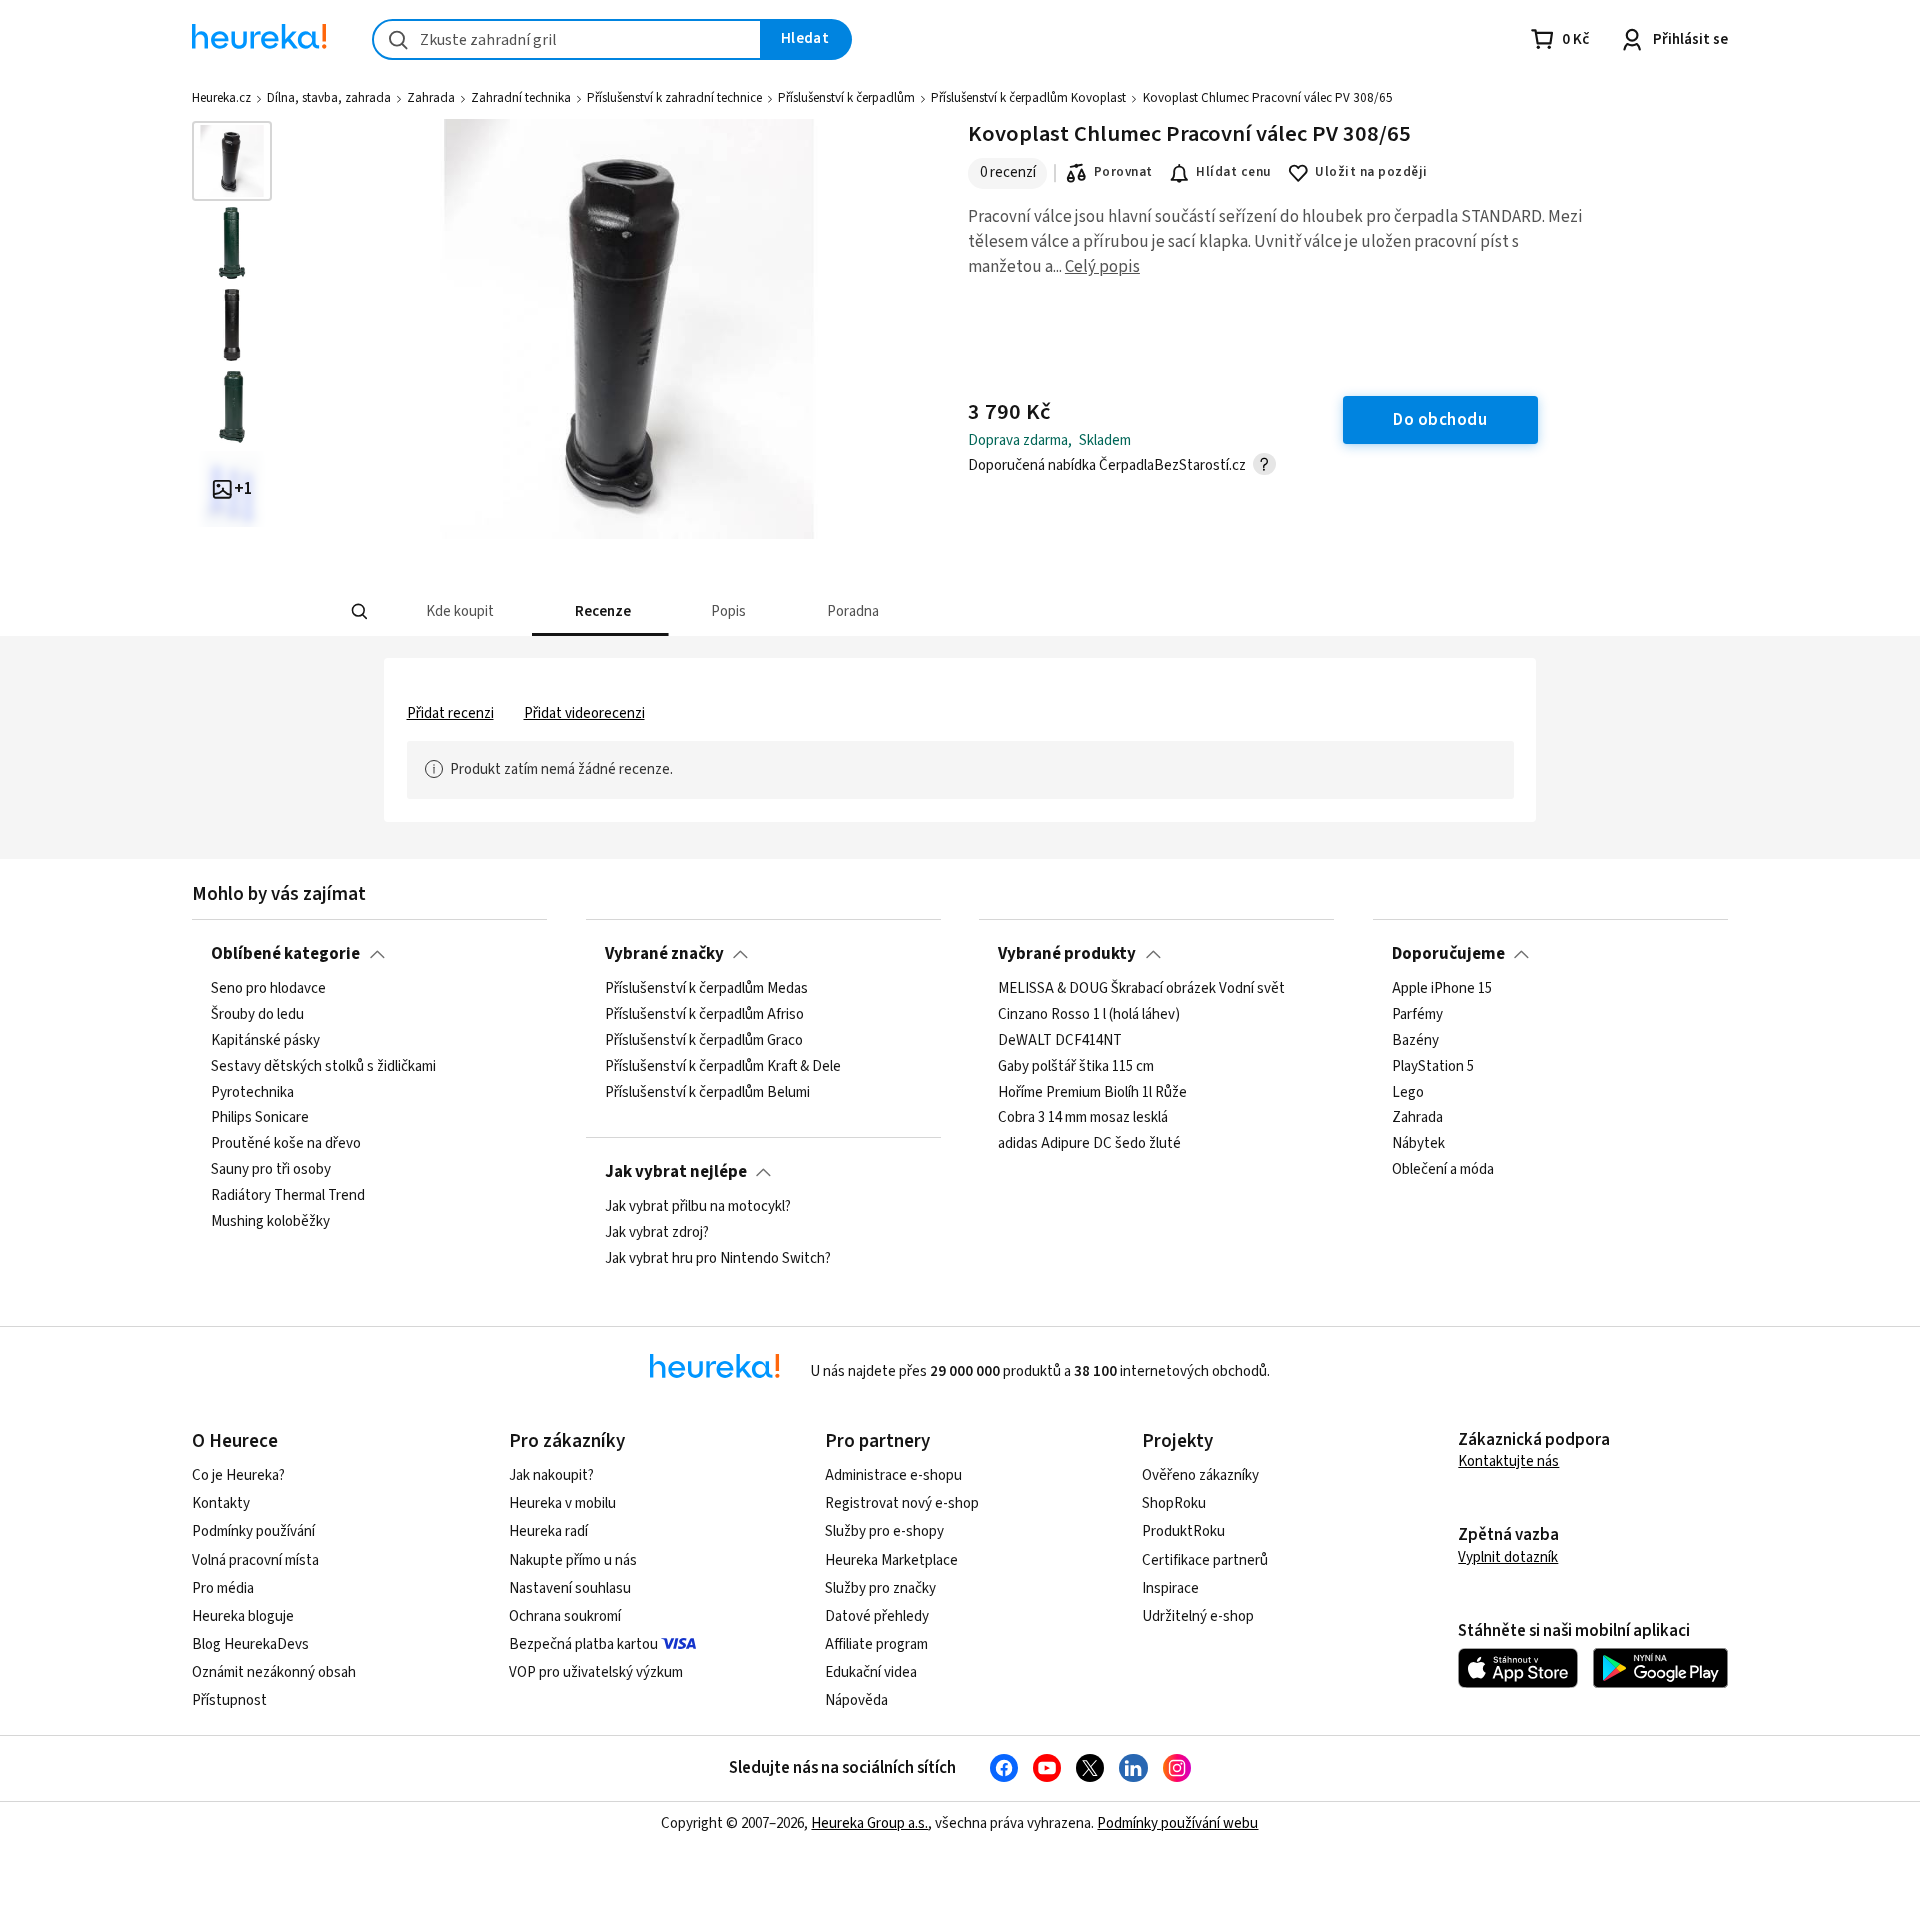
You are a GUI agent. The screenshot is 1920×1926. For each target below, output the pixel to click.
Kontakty (221, 1503)
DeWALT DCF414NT (1060, 1041)
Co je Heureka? (238, 1475)
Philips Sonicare (260, 1119)
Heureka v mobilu (562, 1503)
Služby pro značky (880, 1588)
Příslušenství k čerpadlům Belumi (707, 1093)
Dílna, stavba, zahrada (329, 98)
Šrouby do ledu (257, 1015)
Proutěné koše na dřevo (286, 1145)
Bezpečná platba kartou (583, 1644)
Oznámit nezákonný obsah (274, 1672)
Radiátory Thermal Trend (288, 1196)
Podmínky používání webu (1177, 1823)
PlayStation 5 (1433, 1067)
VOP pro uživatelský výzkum (596, 1672)
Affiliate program (876, 1644)
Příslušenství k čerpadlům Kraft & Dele (723, 1067)
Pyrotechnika (252, 1093)
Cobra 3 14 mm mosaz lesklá (1083, 1119)
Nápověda (856, 1700)
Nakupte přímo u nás (573, 1560)
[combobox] (567, 39)
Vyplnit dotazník (1508, 1557)
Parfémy (1417, 1015)
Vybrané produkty (1067, 954)
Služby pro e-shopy (884, 1531)
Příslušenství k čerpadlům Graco (704, 1041)
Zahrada (431, 98)
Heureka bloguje (243, 1616)
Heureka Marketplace (891, 1560)
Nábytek (1418, 1145)
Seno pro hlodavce (268, 989)
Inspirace (1170, 1588)
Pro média (223, 1588)
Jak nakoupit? (551, 1475)
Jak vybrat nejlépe (676, 1172)
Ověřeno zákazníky (1200, 1475)
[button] (458, 611)
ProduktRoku (1183, 1531)
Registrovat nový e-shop (902, 1503)
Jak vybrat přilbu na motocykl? (698, 1207)
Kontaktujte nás (1508, 1461)
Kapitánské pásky (265, 1041)
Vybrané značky (664, 954)
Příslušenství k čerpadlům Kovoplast (1028, 98)
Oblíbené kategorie (285, 954)
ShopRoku (1174, 1503)
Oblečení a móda (1443, 1170)
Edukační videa (871, 1672)
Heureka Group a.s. (869, 1823)
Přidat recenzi (450, 713)
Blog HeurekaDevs (250, 1644)
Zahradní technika (521, 98)
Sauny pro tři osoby (271, 1170)
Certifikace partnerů (1205, 1560)
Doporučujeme (1448, 954)
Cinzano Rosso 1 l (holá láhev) (1089, 1015)
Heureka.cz (221, 98)
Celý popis (1102, 267)
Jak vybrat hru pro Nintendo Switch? (718, 1259)
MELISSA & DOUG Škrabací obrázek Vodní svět (1141, 989)
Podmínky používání (253, 1531)
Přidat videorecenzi (584, 713)
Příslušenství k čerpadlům (846, 98)
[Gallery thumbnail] (232, 161)
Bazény (1415, 1041)
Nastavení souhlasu (570, 1588)
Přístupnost (229, 1700)
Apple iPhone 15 (1442, 989)
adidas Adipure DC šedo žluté (1089, 1145)
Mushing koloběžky (270, 1222)
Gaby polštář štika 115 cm (1076, 1067)
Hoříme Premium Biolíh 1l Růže (1092, 1093)
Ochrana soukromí (565, 1616)
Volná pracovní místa (255, 1560)
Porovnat (1123, 172)
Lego (1408, 1093)
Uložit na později (1371, 172)
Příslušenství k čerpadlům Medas (706, 989)
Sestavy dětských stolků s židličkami (323, 1067)
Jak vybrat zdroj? (657, 1233)
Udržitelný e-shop (1198, 1616)
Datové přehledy (877, 1616)
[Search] (360, 612)
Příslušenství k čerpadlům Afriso (704, 1015)
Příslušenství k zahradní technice (674, 98)
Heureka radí (548, 1531)
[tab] (458, 611)
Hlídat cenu (1233, 172)
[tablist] (812, 611)
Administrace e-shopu (893, 1475)
